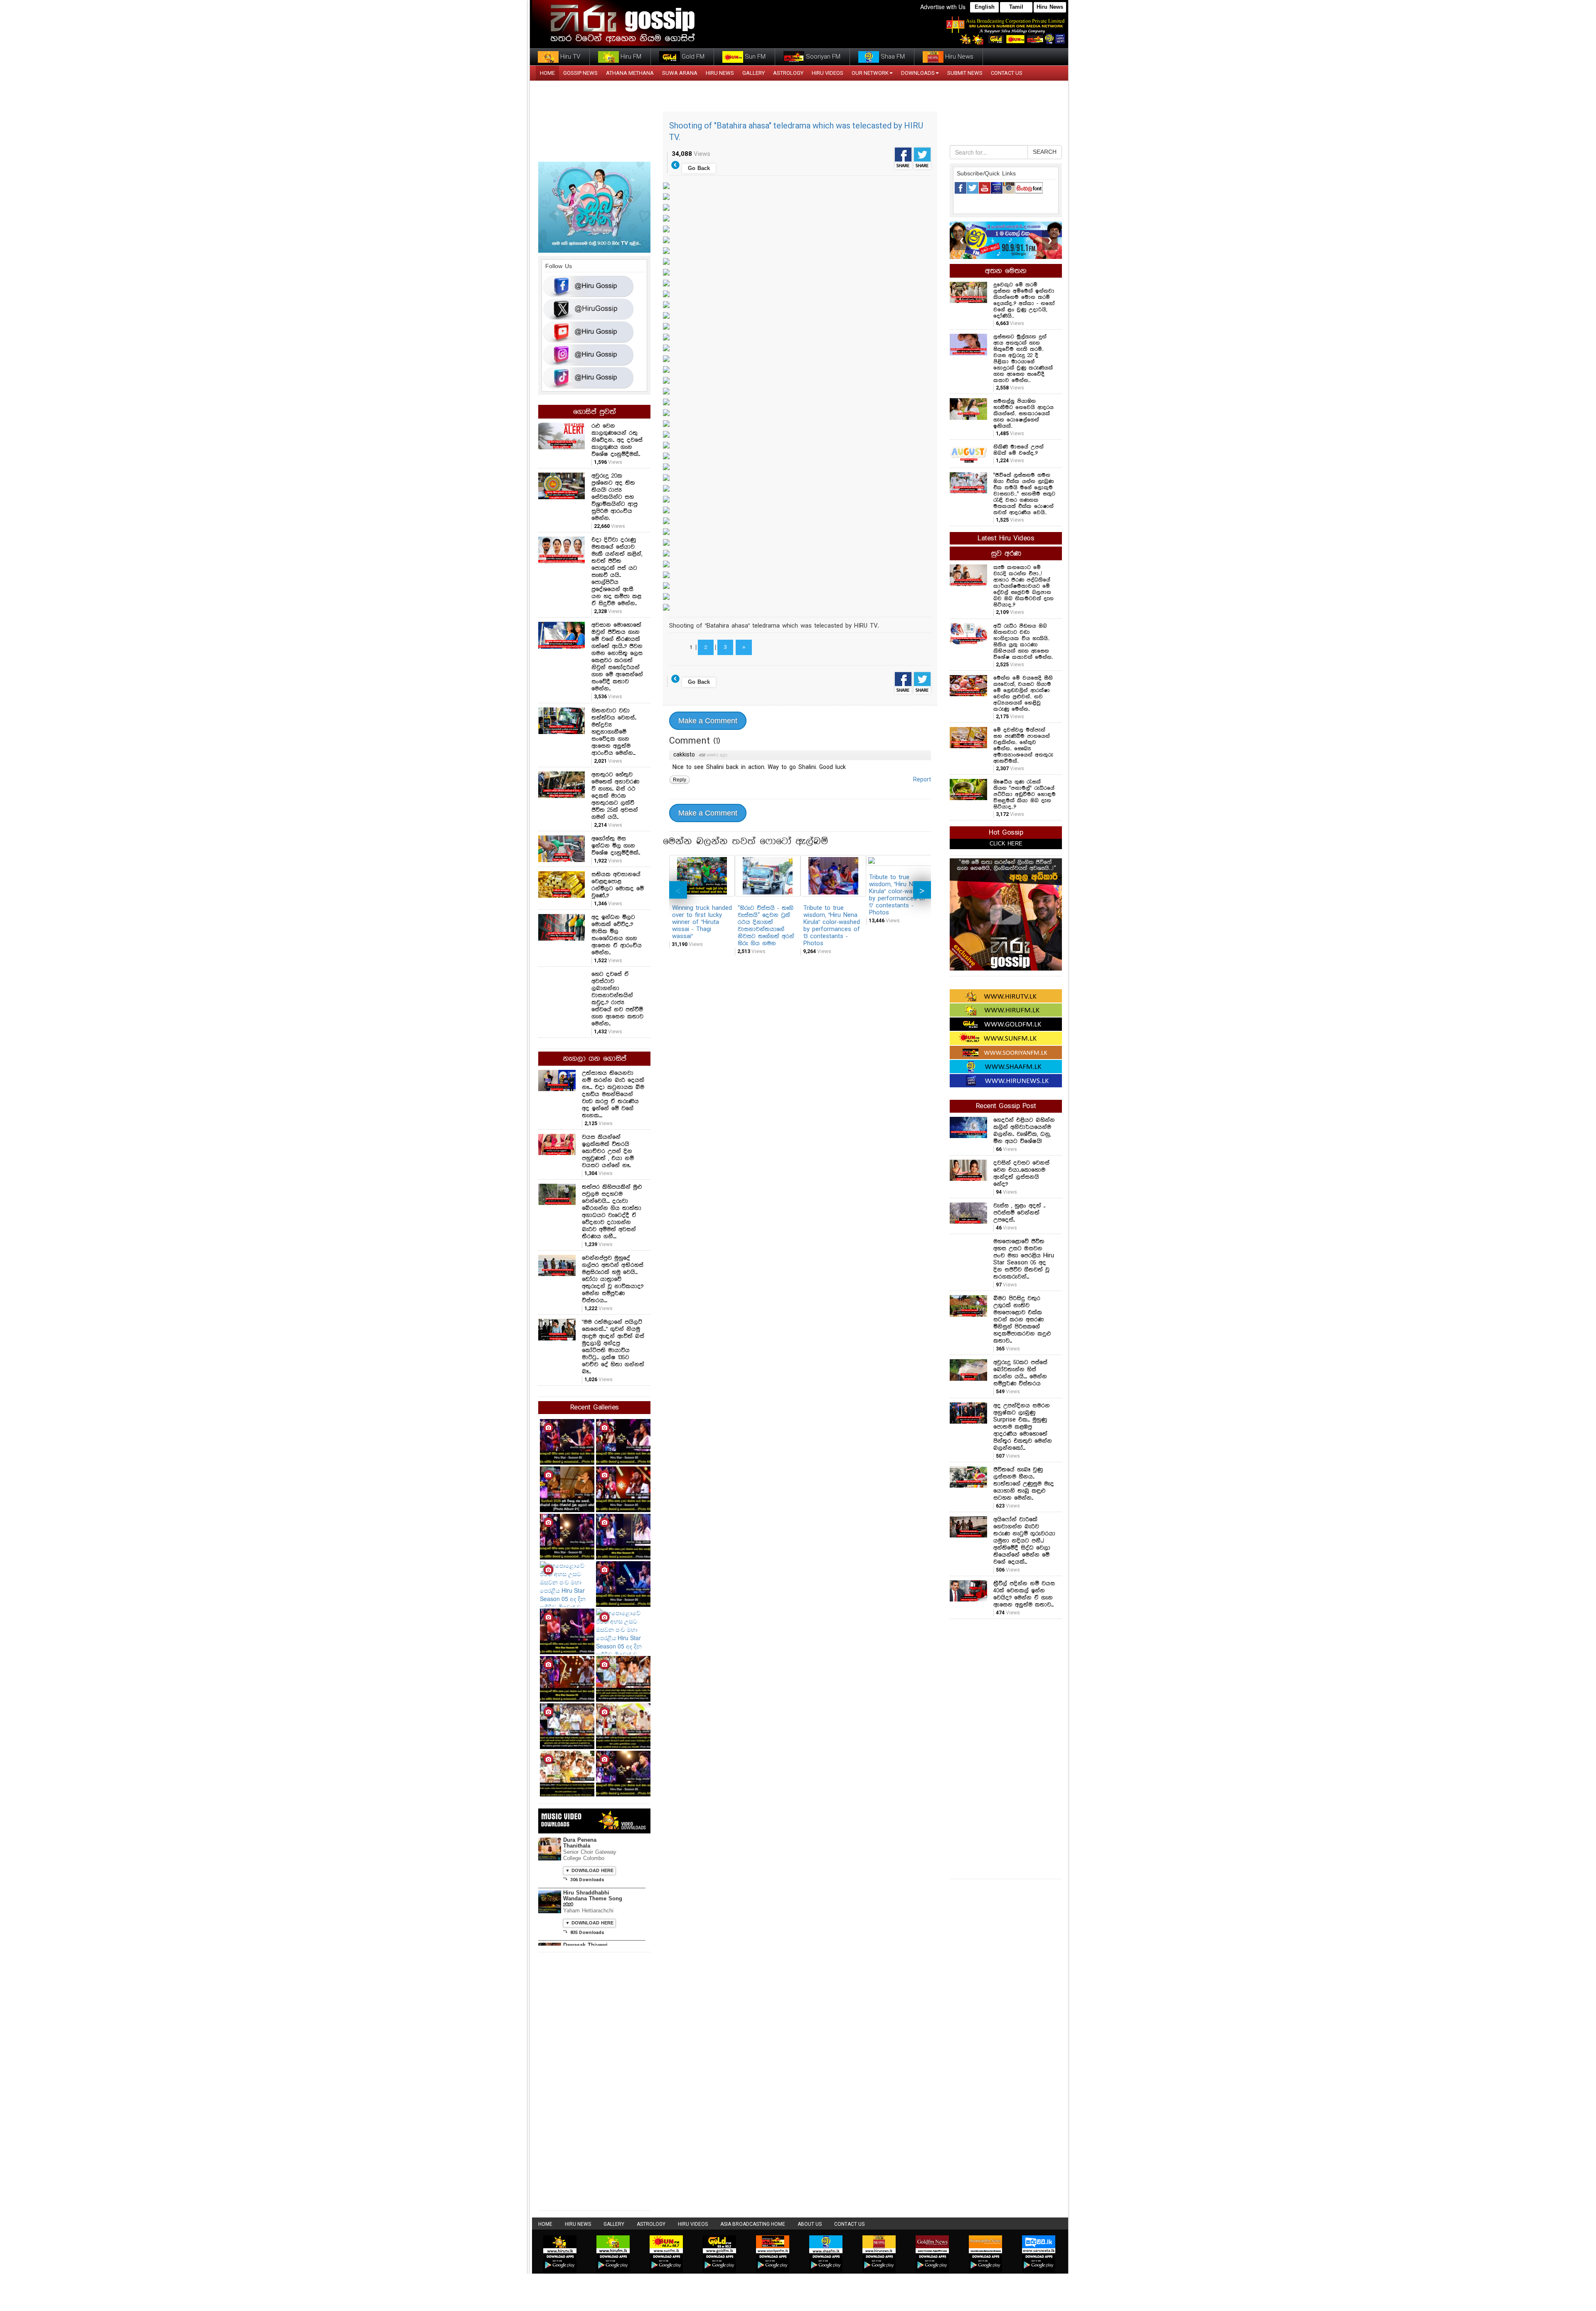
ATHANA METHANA (630, 73)
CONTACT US (1007, 73)
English (985, 7)
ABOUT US (810, 2224)
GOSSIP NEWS (580, 73)
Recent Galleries (595, 1408)
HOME (547, 73)
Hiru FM (630, 57)
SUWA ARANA (680, 73)
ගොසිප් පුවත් (595, 412)
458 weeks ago (713, 755)
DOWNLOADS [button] (918, 73)
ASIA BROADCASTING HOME (753, 2224)
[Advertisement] (1006, 1748)
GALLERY (754, 73)
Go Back (699, 169)
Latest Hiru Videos (1006, 538)
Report (922, 780)
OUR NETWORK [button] (870, 73)
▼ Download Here (589, 1871)
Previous (678, 890)
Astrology (788, 73)
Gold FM (692, 57)
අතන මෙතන (1006, 271)
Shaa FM (892, 57)
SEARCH (1045, 152)
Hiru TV (569, 57)
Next (922, 890)
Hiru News (1050, 7)
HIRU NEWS (720, 73)
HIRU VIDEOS (828, 73)
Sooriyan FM (822, 57)
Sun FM (754, 57)
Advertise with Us (943, 7)
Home (545, 2224)
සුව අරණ (1006, 554)
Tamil (1016, 7)
